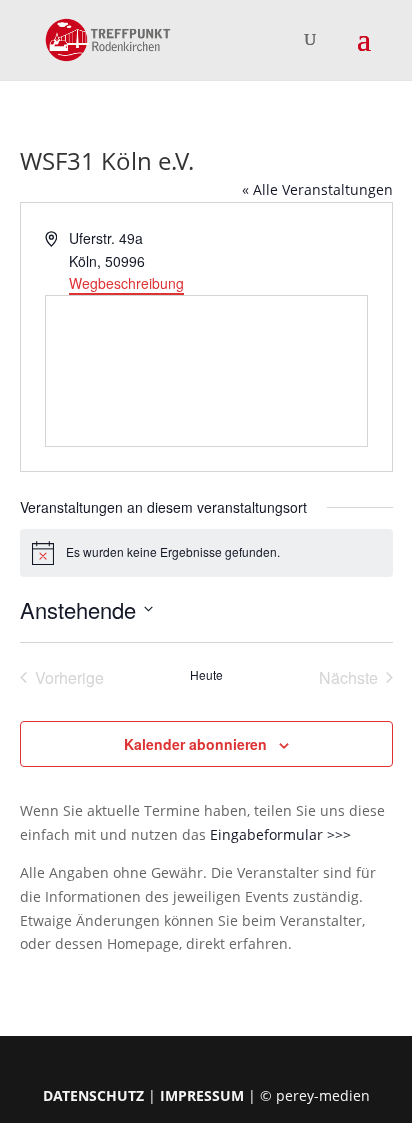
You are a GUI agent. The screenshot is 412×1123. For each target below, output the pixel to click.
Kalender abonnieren (195, 744)
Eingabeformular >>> (280, 834)
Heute (206, 675)
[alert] (206, 553)
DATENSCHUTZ (93, 1095)
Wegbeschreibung (126, 283)
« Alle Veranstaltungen (317, 189)
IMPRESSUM (202, 1095)
